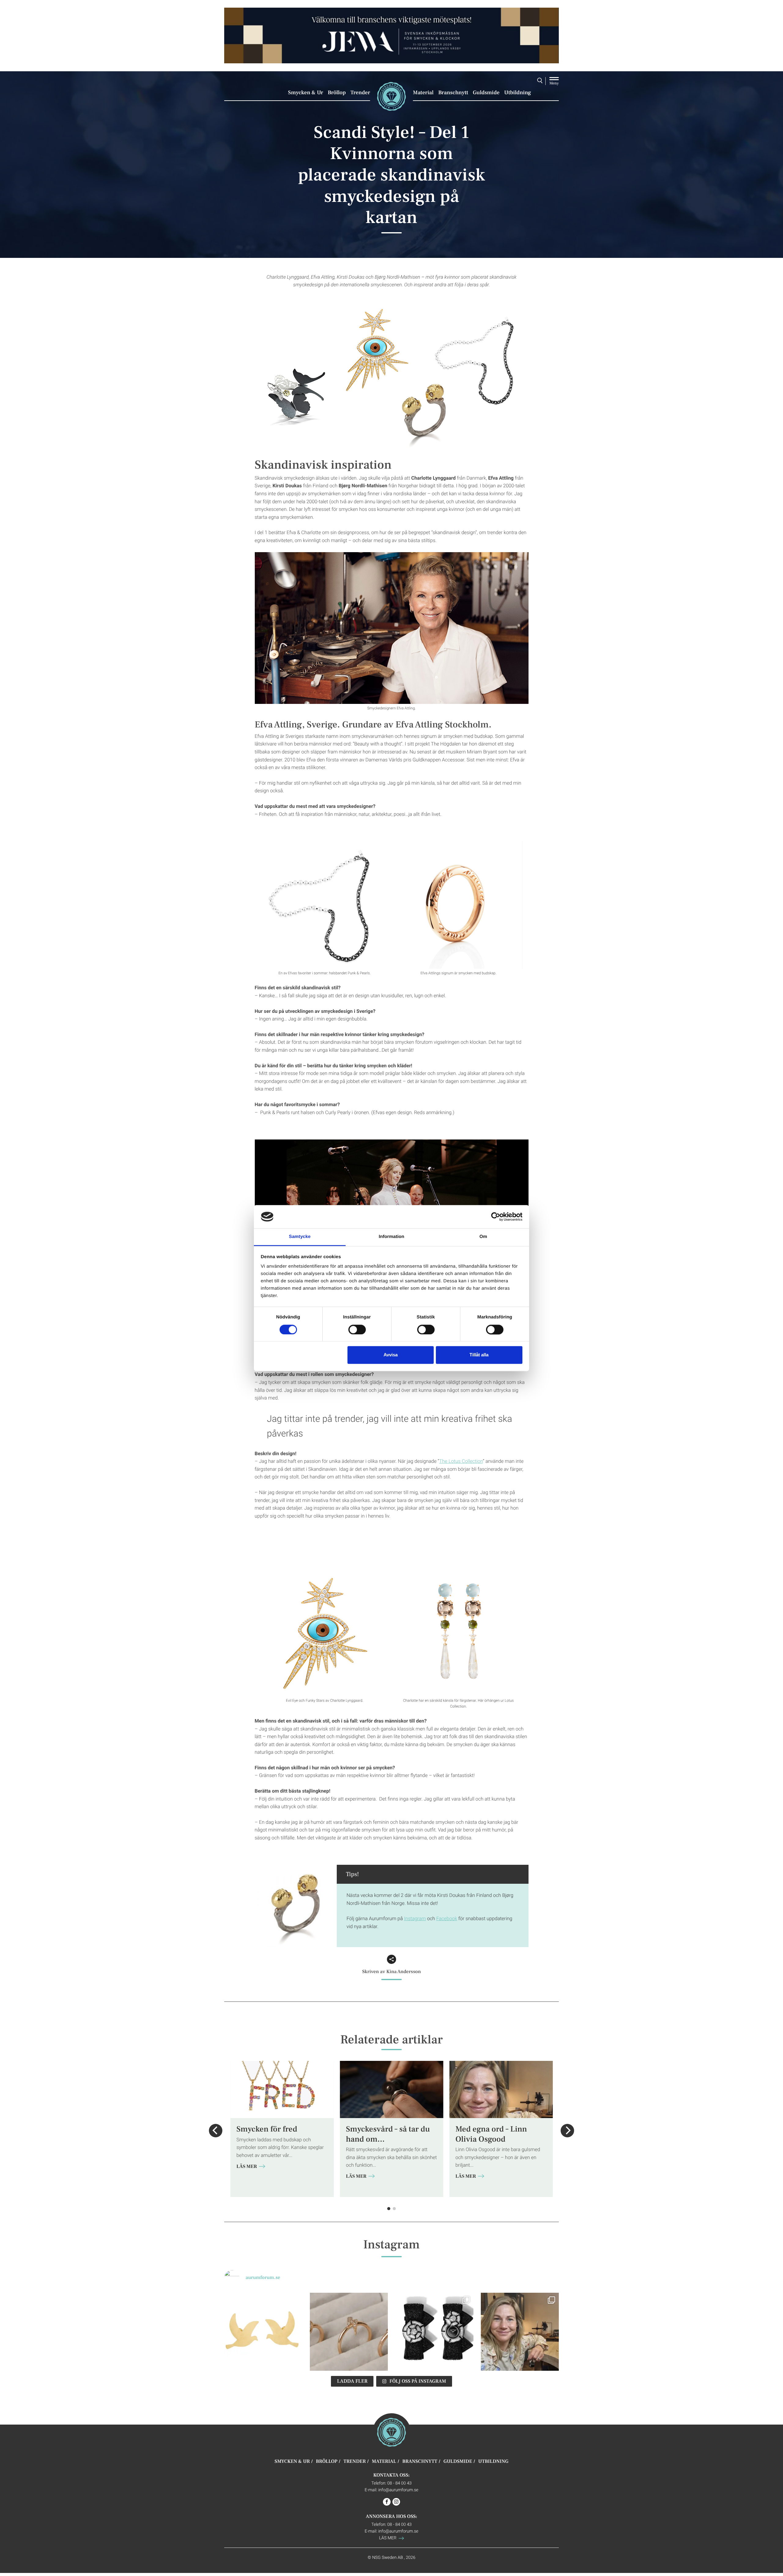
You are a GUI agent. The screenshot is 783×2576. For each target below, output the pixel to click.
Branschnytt (453, 93)
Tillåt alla (479, 1355)
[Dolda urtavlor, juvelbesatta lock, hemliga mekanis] (434, 2332)
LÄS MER (247, 2167)
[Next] (567, 2131)
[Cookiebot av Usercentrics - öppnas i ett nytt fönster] (496, 1217)
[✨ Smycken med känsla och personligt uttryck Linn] (520, 2332)
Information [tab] (391, 1237)
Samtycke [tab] (300, 1237)
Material (423, 93)
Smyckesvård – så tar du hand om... (388, 2134)
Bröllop (337, 93)
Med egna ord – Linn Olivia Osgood (491, 2134)
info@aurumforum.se (398, 2490)
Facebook (447, 1918)
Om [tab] (483, 1237)
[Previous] (216, 2131)
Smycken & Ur (306, 93)
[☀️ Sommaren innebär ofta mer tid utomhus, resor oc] (349, 2332)
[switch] (357, 1329)
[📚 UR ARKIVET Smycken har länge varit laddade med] (263, 2332)
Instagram (415, 1918)
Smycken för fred (267, 2129)
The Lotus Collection (461, 1461)
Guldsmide (486, 93)
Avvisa (391, 1355)
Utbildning (518, 93)
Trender (360, 93)
